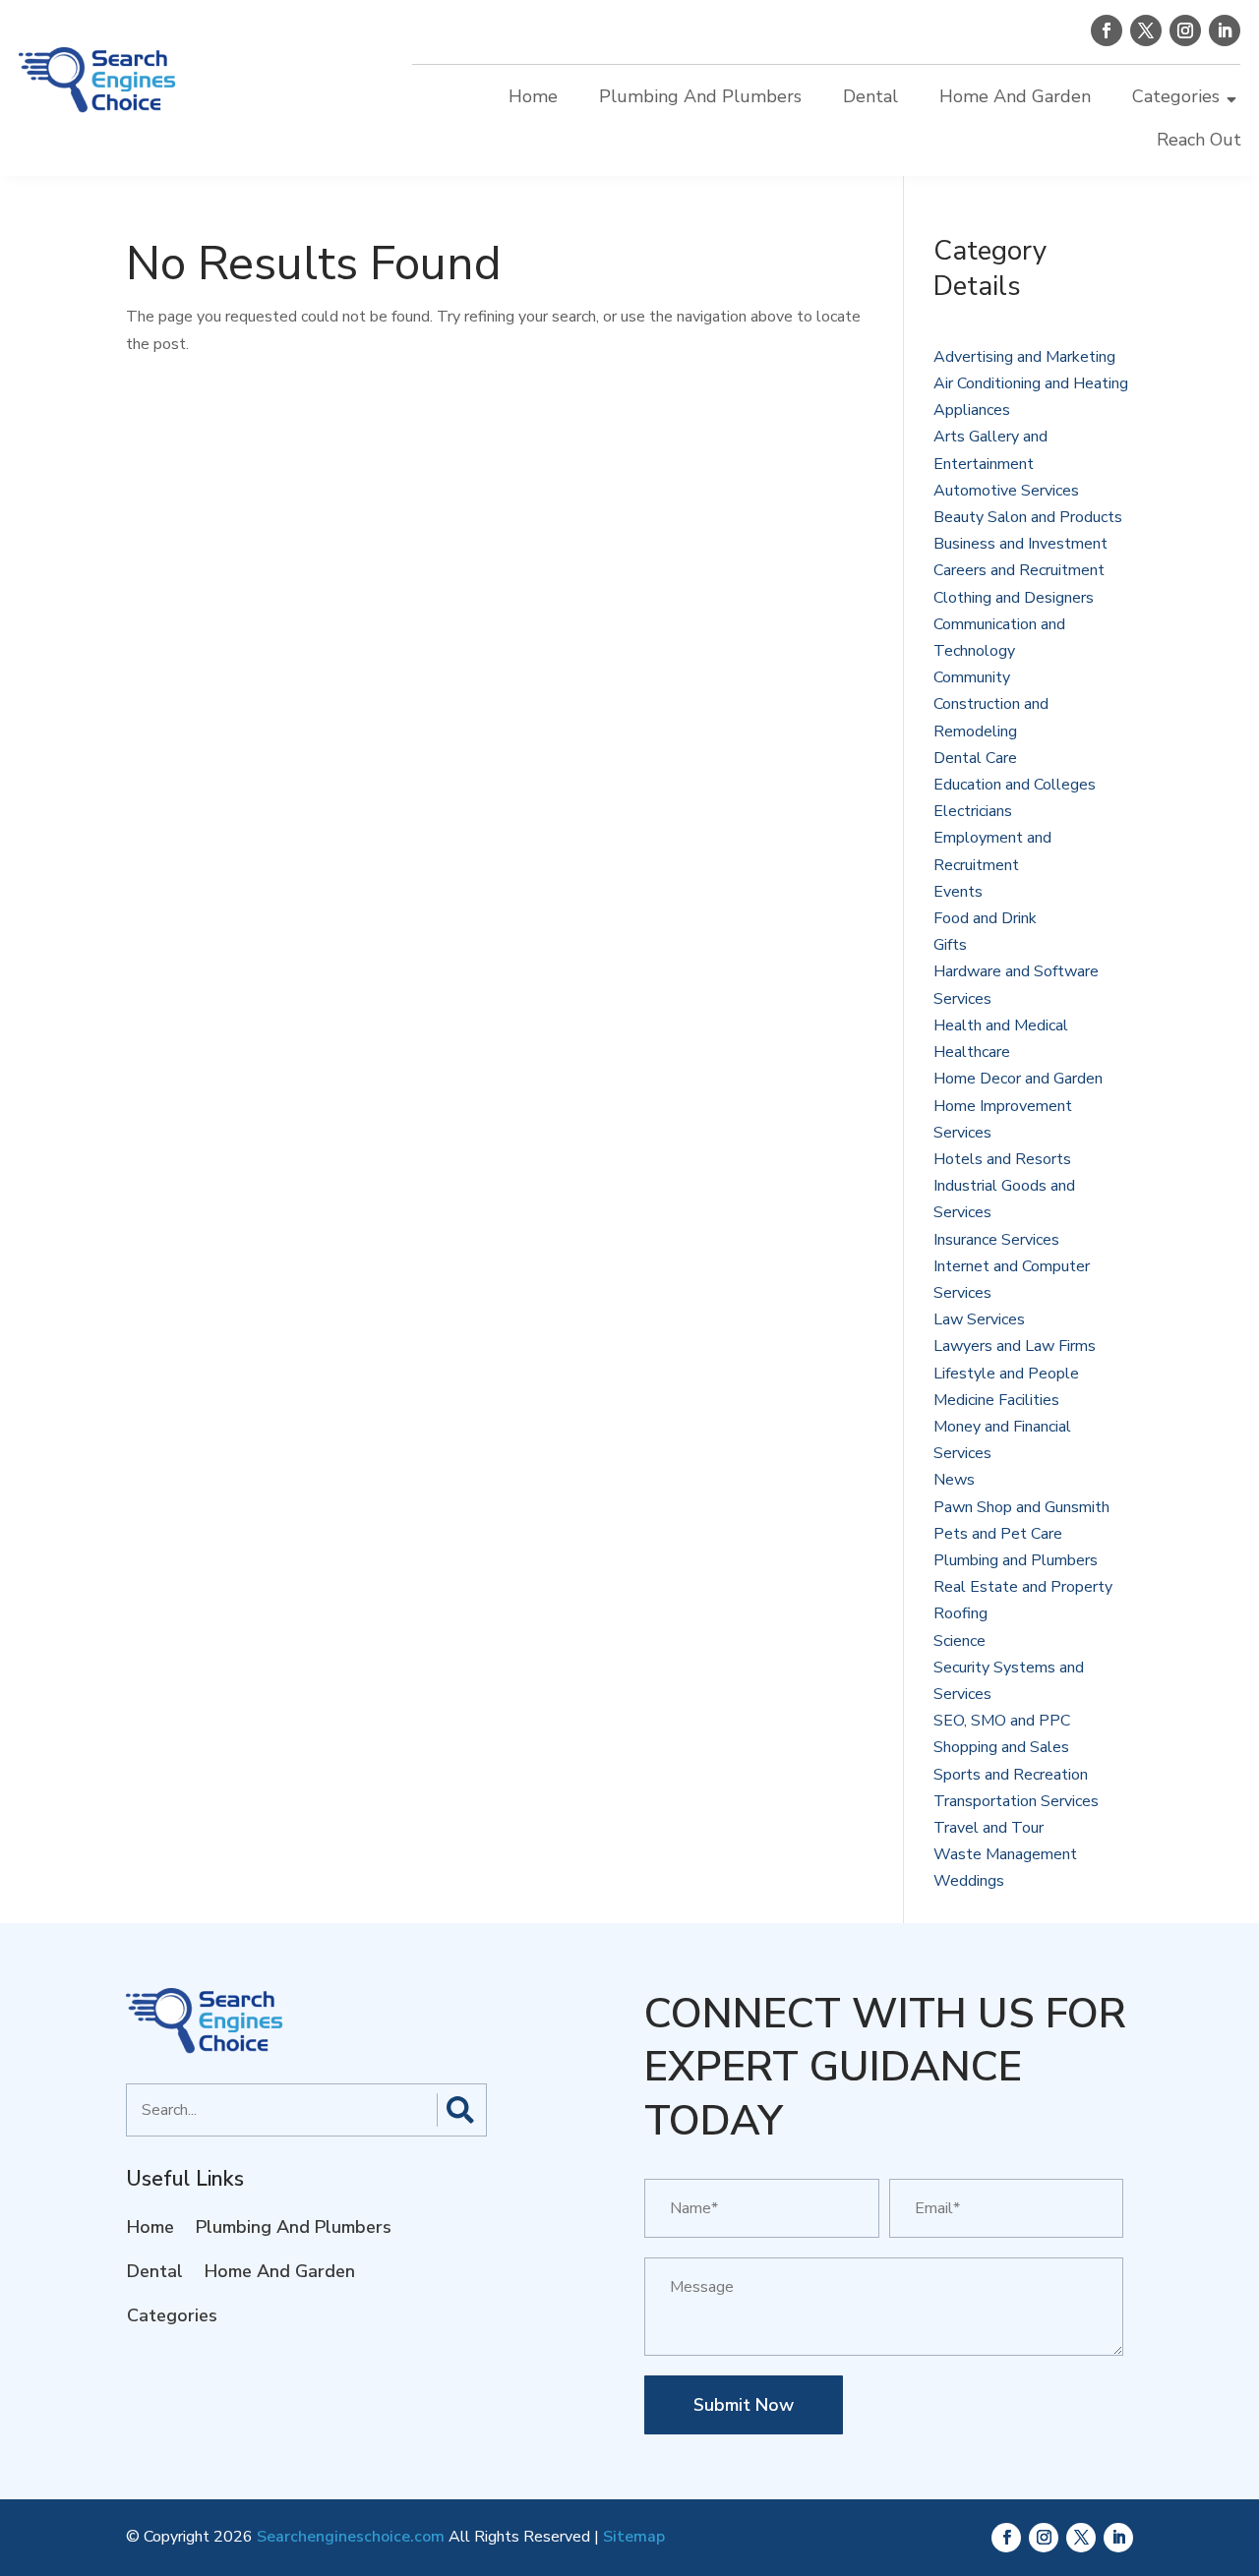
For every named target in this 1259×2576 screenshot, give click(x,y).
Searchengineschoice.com (351, 2537)
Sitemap (634, 2537)
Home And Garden (1015, 96)
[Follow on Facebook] (1107, 30)
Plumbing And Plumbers (700, 96)
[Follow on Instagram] (1185, 30)
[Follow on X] (1146, 30)
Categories (1176, 96)
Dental (870, 96)
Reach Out (1199, 140)
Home (533, 96)
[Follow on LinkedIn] (1225, 30)
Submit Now (744, 2405)
